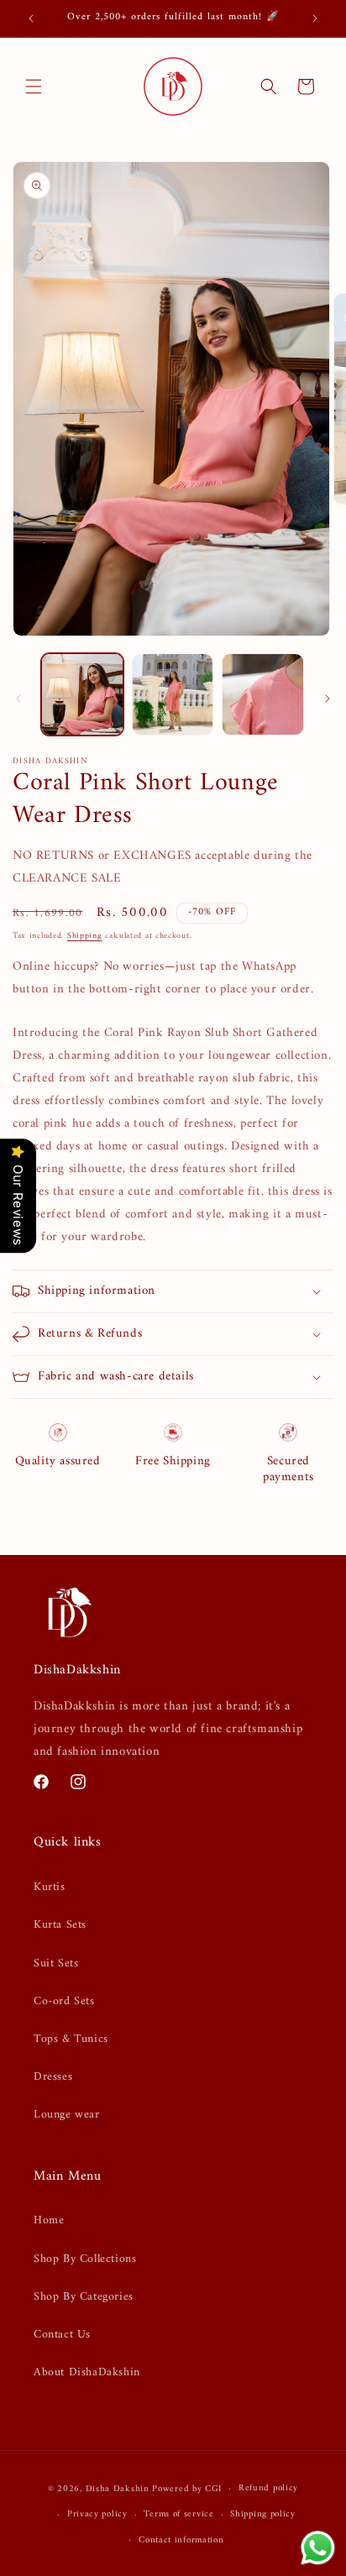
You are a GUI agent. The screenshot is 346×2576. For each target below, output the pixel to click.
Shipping (85, 936)
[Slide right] (328, 699)
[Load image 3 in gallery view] (263, 694)
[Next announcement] (315, 18)
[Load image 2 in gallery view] (173, 694)
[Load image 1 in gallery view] (82, 694)
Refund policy (268, 2488)
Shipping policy (263, 2514)
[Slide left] (18, 699)
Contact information (181, 2540)
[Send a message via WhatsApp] (318, 2548)
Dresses (53, 2077)
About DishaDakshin (87, 2372)
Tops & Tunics (71, 2039)
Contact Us (62, 2335)
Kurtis (50, 1887)
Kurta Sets (60, 1925)
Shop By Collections (85, 2259)
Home (49, 2220)
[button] (34, 86)
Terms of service (178, 2514)
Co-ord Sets (64, 2001)
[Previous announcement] (31, 18)
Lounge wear (67, 2115)
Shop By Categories (84, 2297)
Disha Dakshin (118, 2489)
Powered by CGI (187, 2489)
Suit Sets (56, 1963)
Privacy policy (97, 2514)
